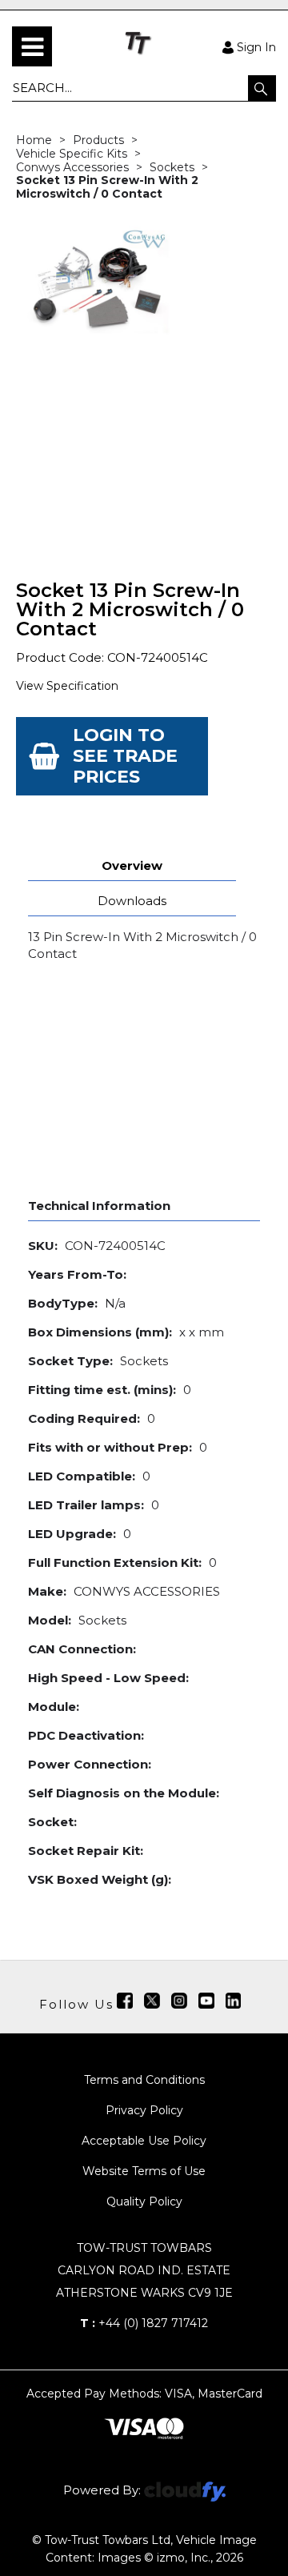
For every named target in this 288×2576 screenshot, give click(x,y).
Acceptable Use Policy (144, 2141)
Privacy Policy (144, 2110)
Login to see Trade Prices (125, 756)
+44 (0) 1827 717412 (144, 2323)
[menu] (32, 46)
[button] (262, 88)
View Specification (67, 686)
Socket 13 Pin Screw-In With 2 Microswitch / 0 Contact (107, 187)
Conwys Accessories (72, 167)
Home (34, 140)
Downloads (132, 901)
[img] (125, 2001)
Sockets (172, 167)
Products (98, 140)
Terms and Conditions (144, 2080)
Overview (132, 865)
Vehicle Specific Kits (72, 154)
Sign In (256, 46)
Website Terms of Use (144, 2171)
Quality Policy (144, 2201)
